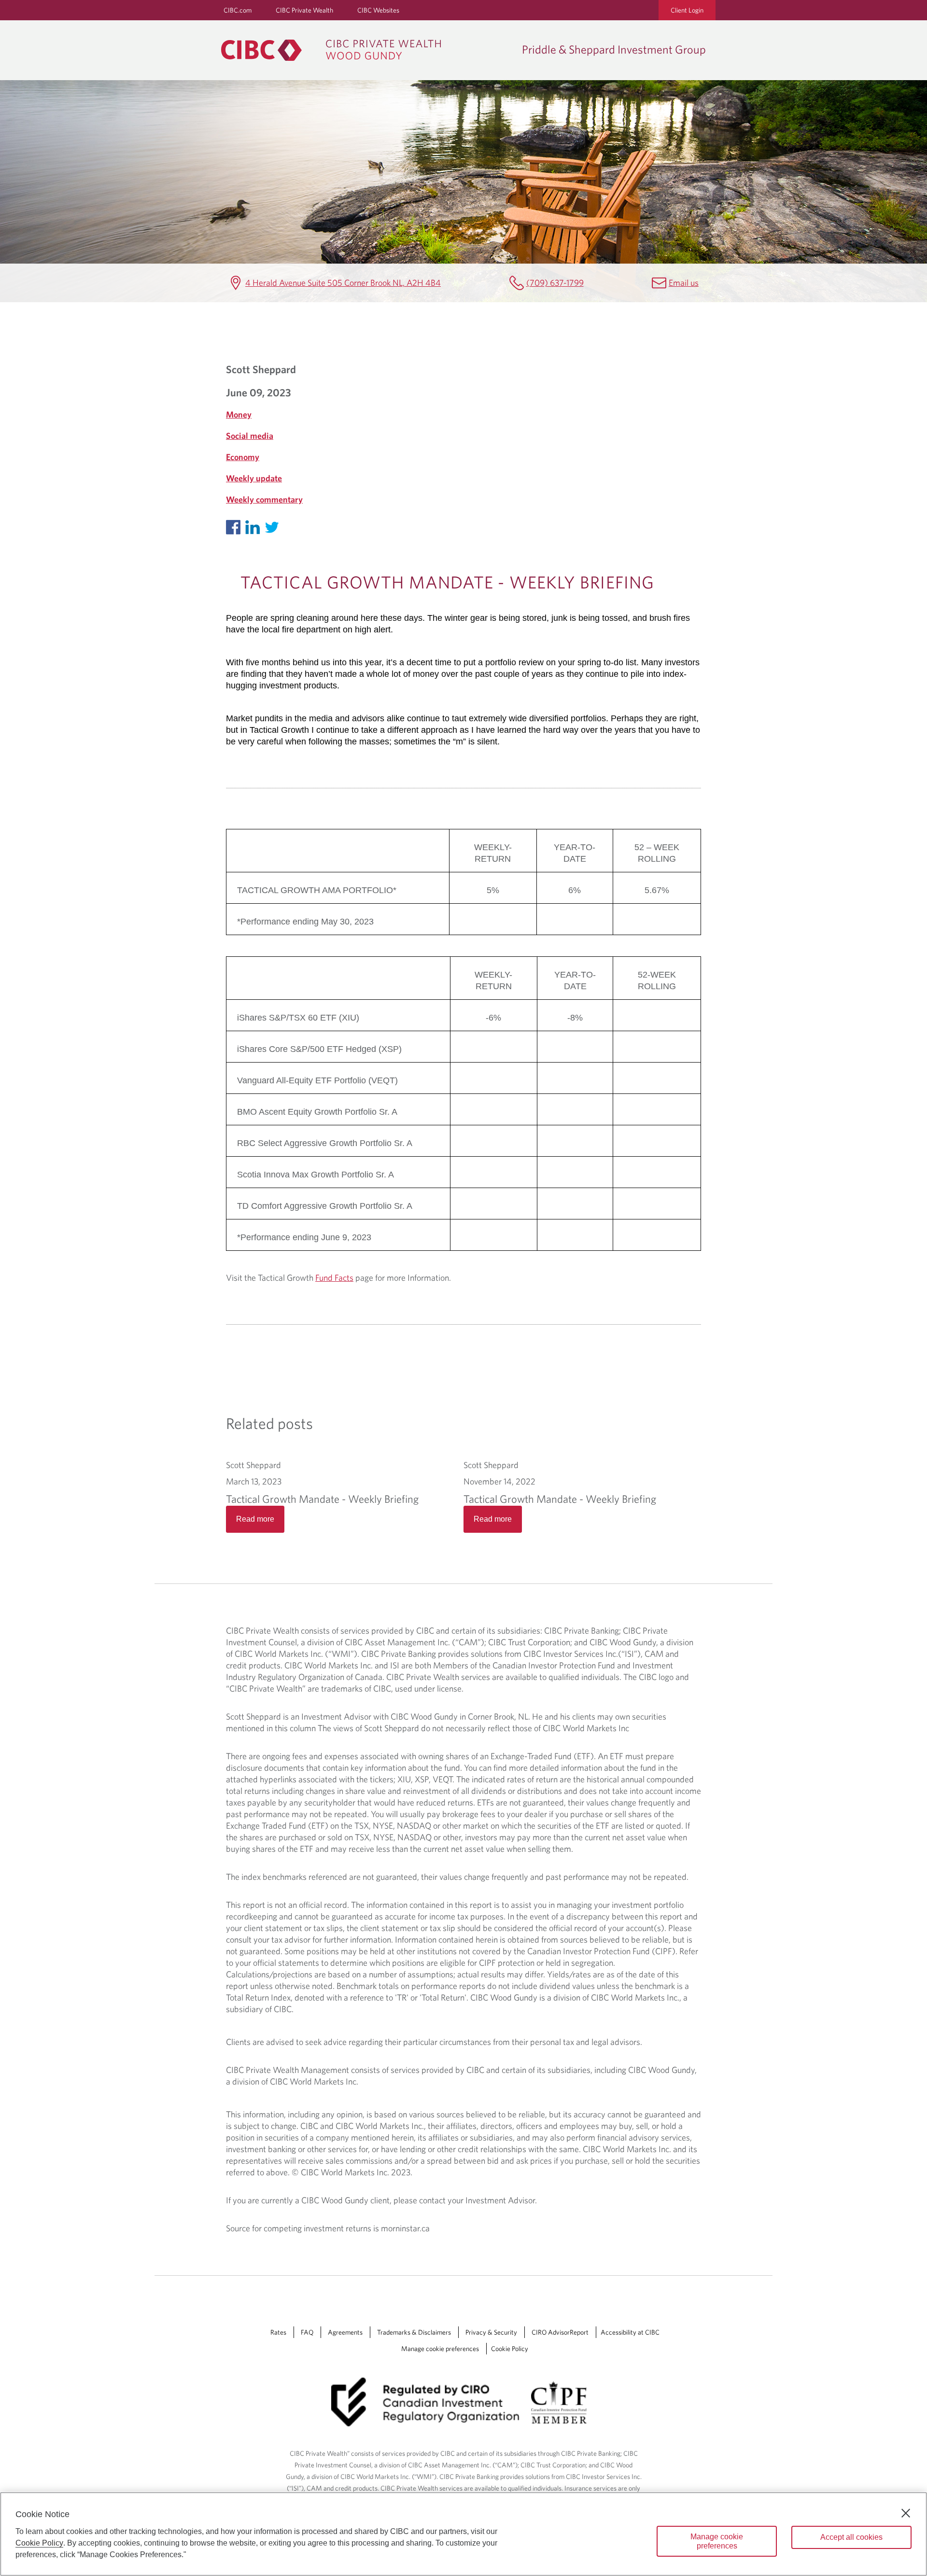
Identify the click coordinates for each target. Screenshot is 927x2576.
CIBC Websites (378, 10)
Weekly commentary (264, 499)
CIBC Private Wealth (304, 10)
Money (239, 414)
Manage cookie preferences (440, 2349)
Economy (243, 457)
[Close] (906, 2513)
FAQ (307, 2332)
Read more (255, 1519)
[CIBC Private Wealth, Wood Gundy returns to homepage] (367, 50)
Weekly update (254, 478)
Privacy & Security (491, 2332)
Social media (250, 436)
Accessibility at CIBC (630, 2332)
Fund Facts (334, 1278)
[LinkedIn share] (255, 525)
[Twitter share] (274, 525)
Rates (278, 2332)
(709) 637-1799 (555, 283)
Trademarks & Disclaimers (414, 2332)
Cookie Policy (510, 2349)
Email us (684, 283)
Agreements (345, 2332)
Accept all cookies (851, 2537)
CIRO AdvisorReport (560, 2332)
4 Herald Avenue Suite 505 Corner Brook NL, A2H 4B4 (343, 283)
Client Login (687, 10)
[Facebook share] (236, 525)
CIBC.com (238, 10)
